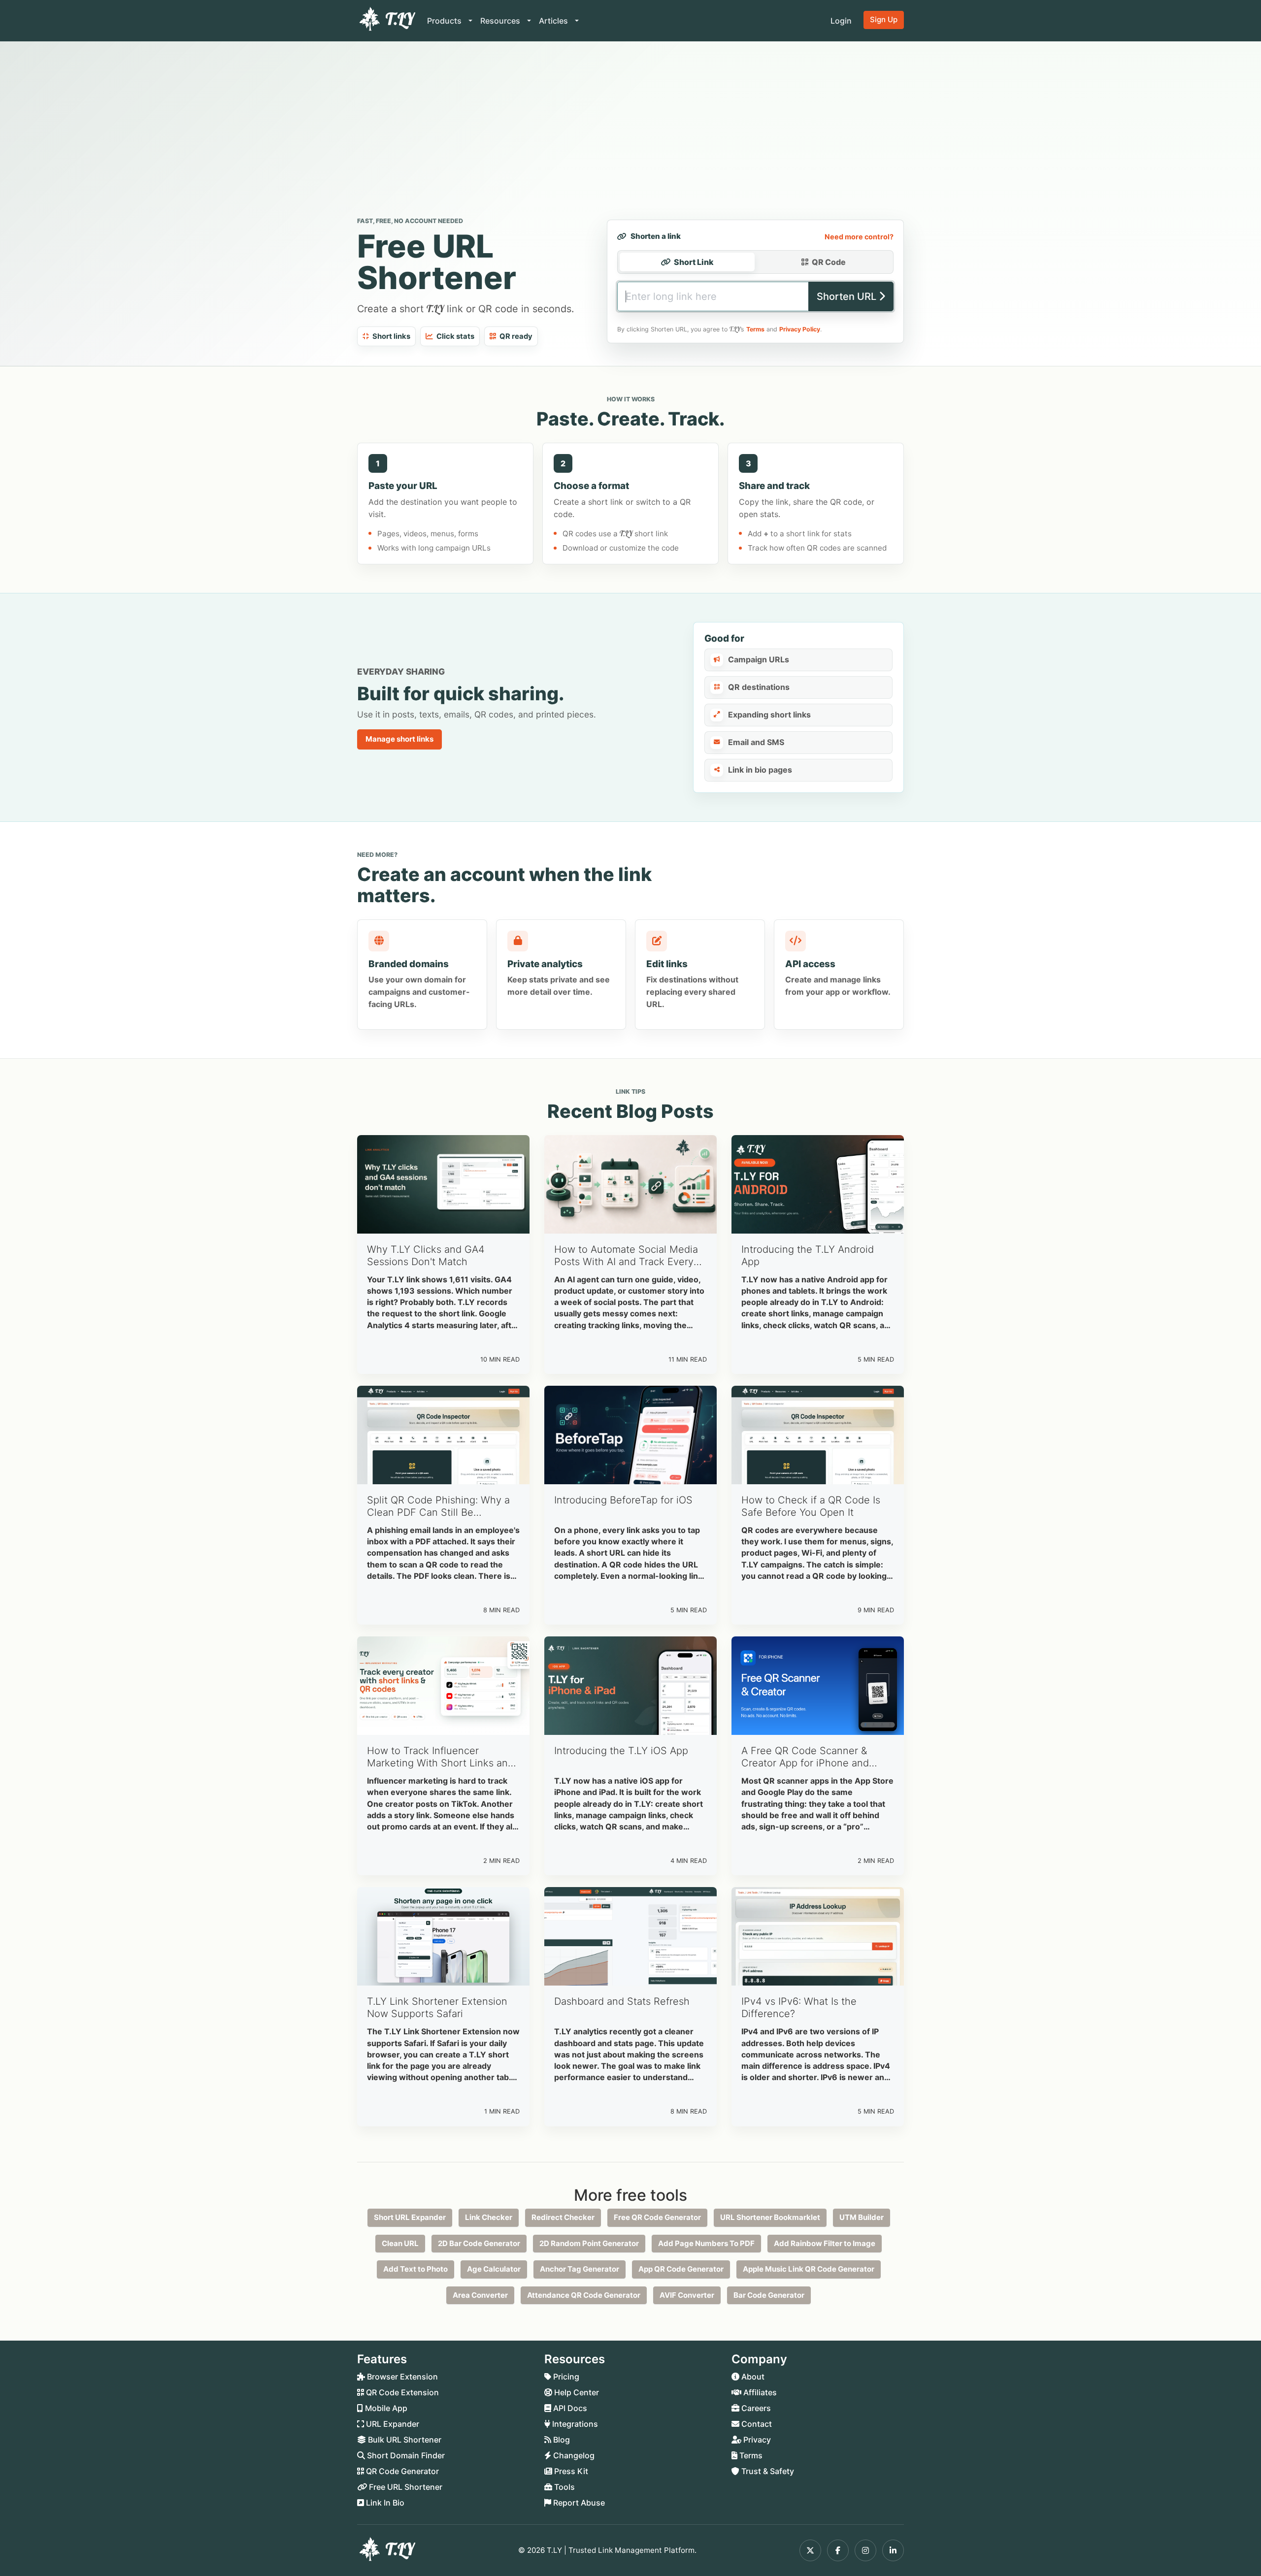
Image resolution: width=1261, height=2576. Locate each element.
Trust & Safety (767, 2471)
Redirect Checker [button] (563, 2217)
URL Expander (392, 2424)
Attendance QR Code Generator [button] (584, 2295)
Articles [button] (554, 21)
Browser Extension (401, 2377)
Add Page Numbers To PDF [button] (706, 2243)
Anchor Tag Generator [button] (580, 2269)
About (752, 2377)
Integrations (574, 2424)
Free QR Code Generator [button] (657, 2217)
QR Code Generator (401, 2471)
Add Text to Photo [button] (415, 2269)
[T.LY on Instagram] (865, 2550)
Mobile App (385, 2408)
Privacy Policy (800, 329)
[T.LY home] (386, 21)
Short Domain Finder (405, 2455)
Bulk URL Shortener (404, 2440)
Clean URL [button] (400, 2243)
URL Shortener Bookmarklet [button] (770, 2217)
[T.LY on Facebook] (838, 2550)
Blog (561, 2440)
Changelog (573, 2455)
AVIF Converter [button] (687, 2295)
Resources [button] (501, 21)
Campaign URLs (759, 659)
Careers (755, 2408)
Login (841, 21)
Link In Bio (384, 2503)
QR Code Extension (401, 2392)
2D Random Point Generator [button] (589, 2243)
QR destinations (759, 687)
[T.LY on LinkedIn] (893, 2550)
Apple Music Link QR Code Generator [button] (809, 2269)
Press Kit (570, 2471)
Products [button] (445, 21)
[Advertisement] (630, 131)
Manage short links (399, 739)
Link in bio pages (760, 770)
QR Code (829, 262)
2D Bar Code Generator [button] (479, 2243)
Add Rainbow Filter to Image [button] (825, 2243)
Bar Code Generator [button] (769, 2295)
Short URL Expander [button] (410, 2217)
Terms (755, 329)
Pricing (565, 2377)
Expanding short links (769, 715)
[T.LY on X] (810, 2550)
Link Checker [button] (489, 2217)
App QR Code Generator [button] (681, 2269)
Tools (564, 2487)
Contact (756, 2424)
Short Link (694, 262)
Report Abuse (578, 2503)
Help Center (576, 2392)
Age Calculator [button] (494, 2269)
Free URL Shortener (405, 2487)
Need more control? (859, 237)
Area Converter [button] (480, 2295)
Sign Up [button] (884, 19)
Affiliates (759, 2392)
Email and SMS (756, 742)
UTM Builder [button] (862, 2217)
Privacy (756, 2440)
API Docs (569, 2408)
